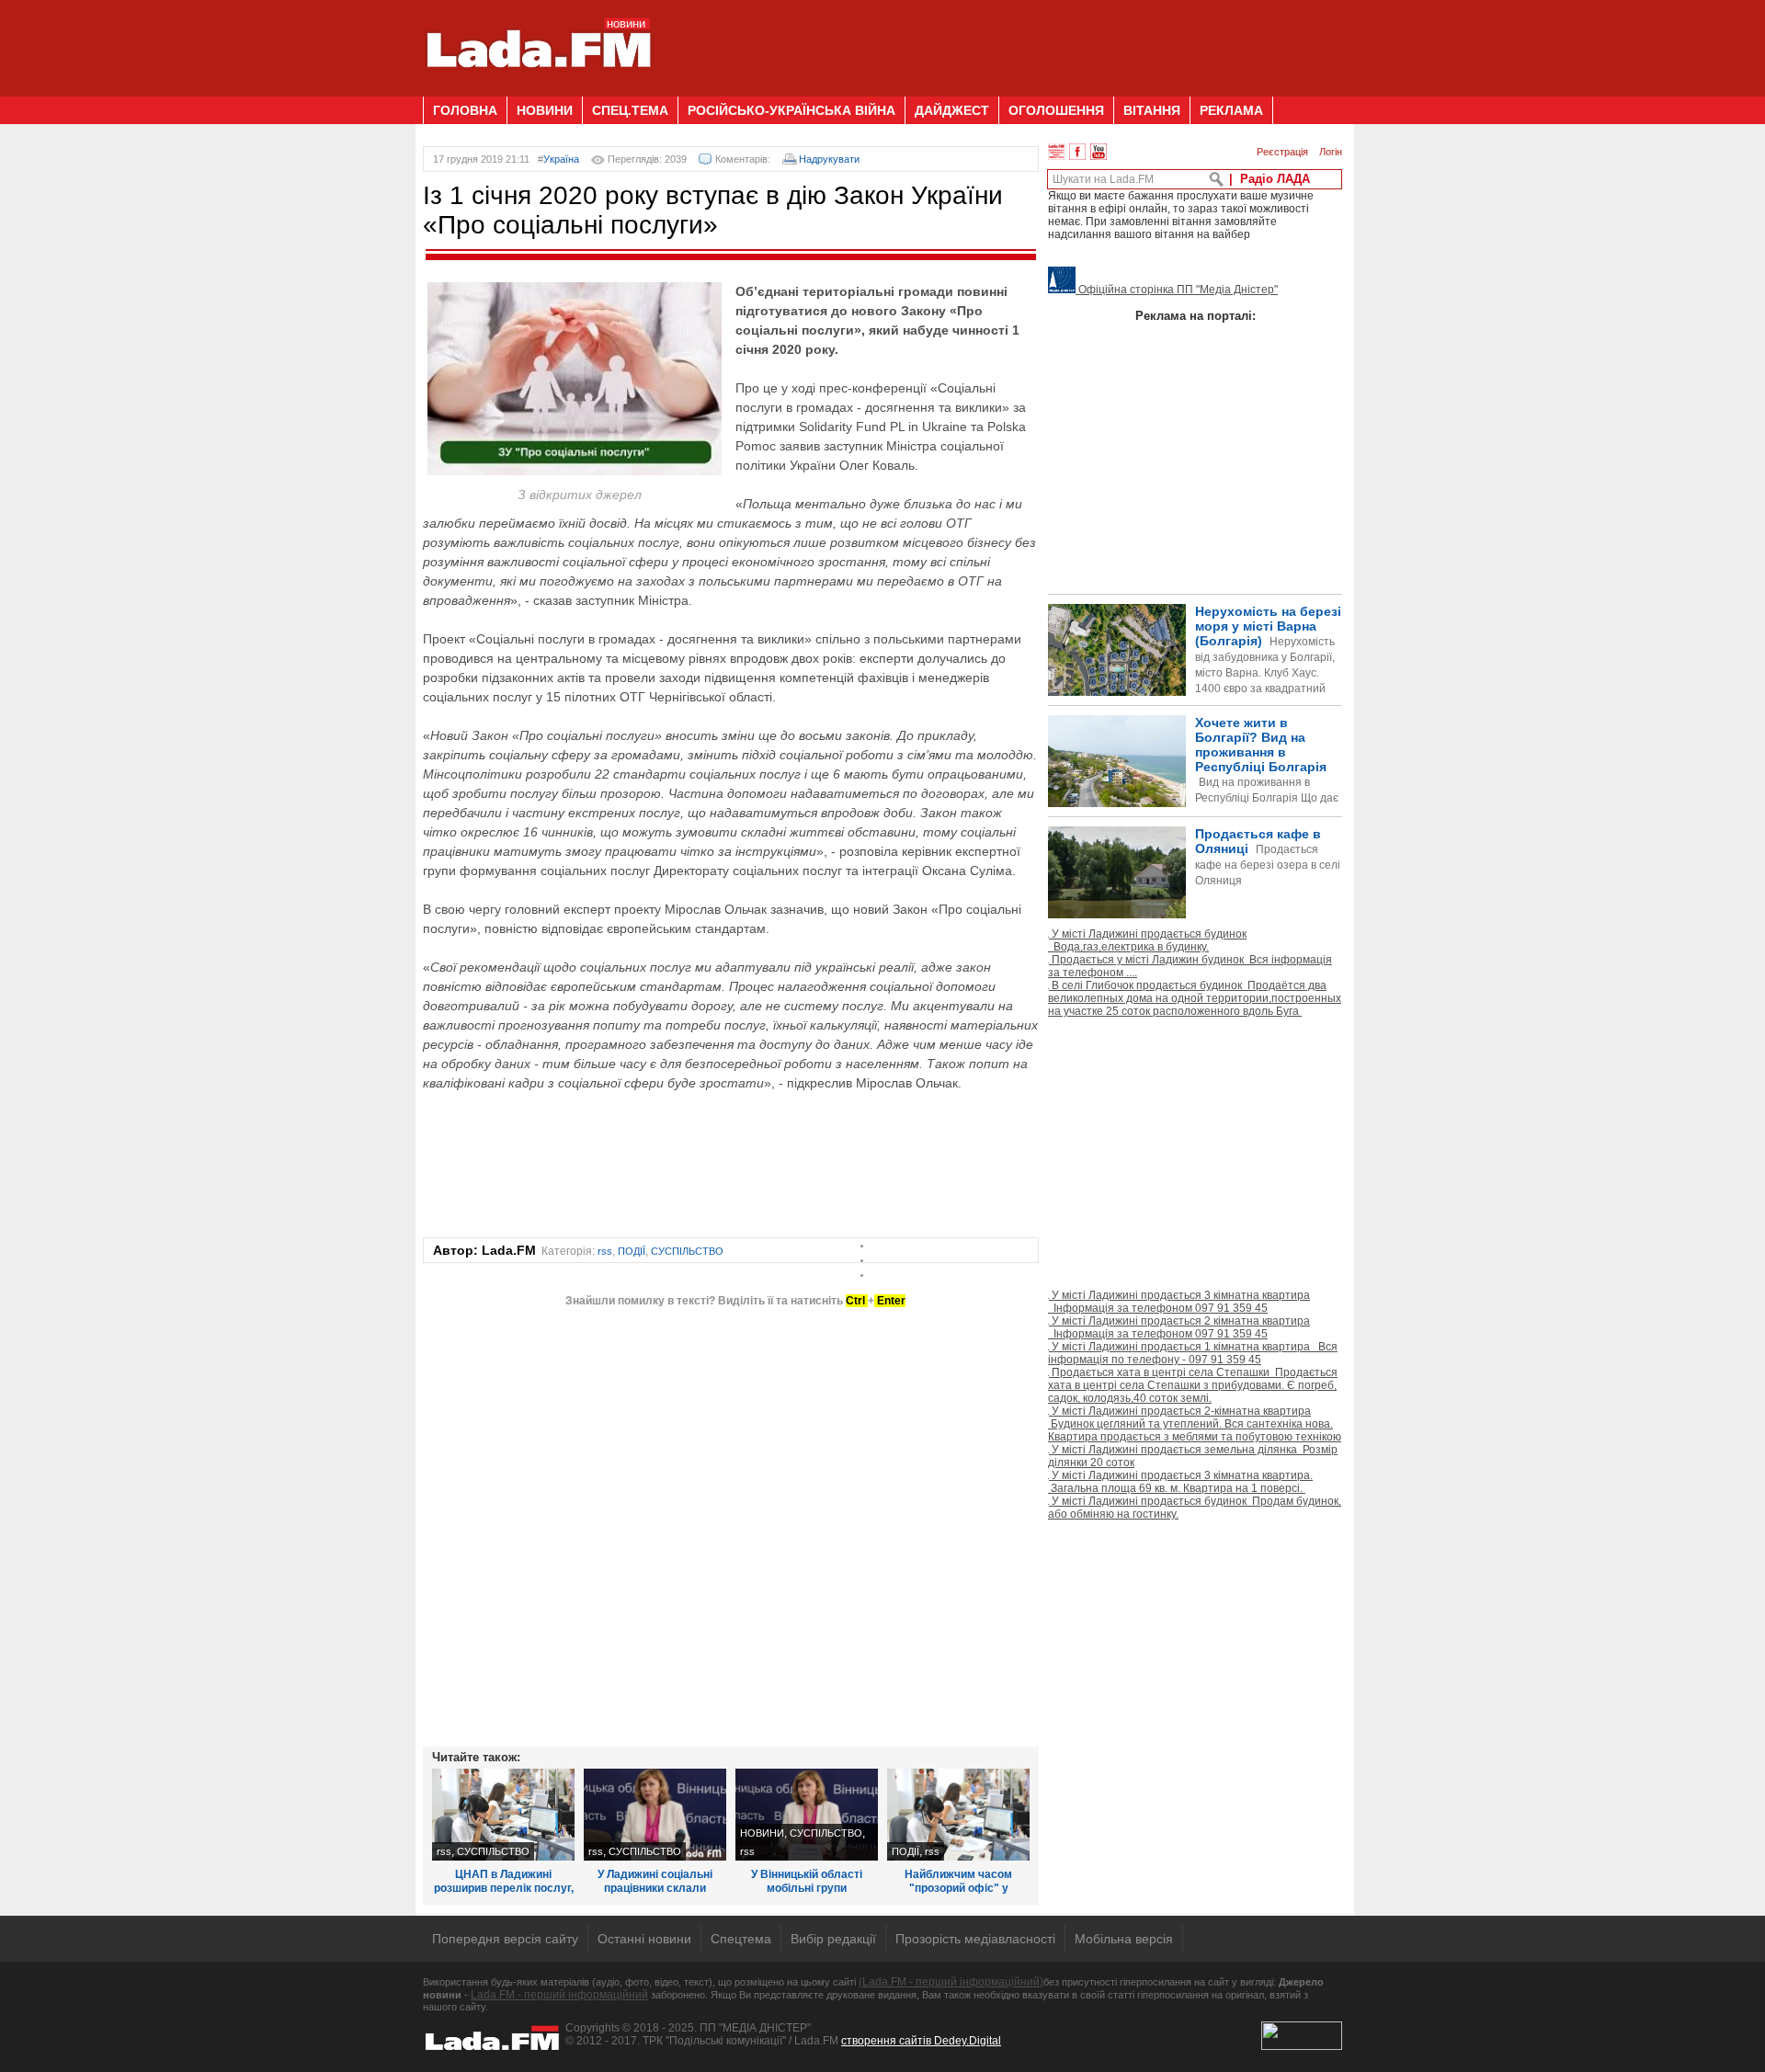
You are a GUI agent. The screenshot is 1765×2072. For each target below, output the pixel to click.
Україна (561, 159)
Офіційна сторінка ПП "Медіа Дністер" (1177, 290)
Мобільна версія (1124, 1939)
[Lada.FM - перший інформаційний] (538, 89)
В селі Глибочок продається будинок (1195, 998)
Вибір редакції (833, 1939)
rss (605, 1251)
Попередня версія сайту (505, 1939)
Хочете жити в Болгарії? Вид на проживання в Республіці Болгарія (1193, 791)
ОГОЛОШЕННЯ (1056, 110)
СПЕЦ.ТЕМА (630, 110)
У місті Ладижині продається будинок (1147, 940)
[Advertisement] (1008, 41)
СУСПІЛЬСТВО (687, 1251)
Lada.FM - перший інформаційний (559, 1995)
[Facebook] (1077, 152)
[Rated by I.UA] (1302, 2046)
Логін (1331, 152)
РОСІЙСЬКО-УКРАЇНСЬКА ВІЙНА (791, 110)
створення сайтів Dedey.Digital (921, 2041)
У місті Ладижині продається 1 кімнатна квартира (1193, 1353)
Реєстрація (1282, 152)
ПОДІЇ (632, 1251)
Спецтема (741, 1939)
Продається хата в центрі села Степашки (1193, 1385)
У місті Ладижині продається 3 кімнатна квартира (1179, 1302)
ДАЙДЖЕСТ (952, 110)
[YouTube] (1099, 152)
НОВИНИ (545, 110)
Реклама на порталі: (1196, 316)
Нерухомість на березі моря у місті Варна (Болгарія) (1268, 665)
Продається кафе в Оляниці (1268, 857)
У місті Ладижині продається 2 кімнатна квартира (1179, 1327)
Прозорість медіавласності (975, 1939)
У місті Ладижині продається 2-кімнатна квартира (1195, 1424)
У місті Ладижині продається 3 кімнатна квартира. (1180, 1482)
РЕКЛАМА (1231, 110)
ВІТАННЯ (1152, 110)
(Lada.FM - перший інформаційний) (951, 1982)
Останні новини (644, 1939)
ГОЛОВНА (465, 110)
